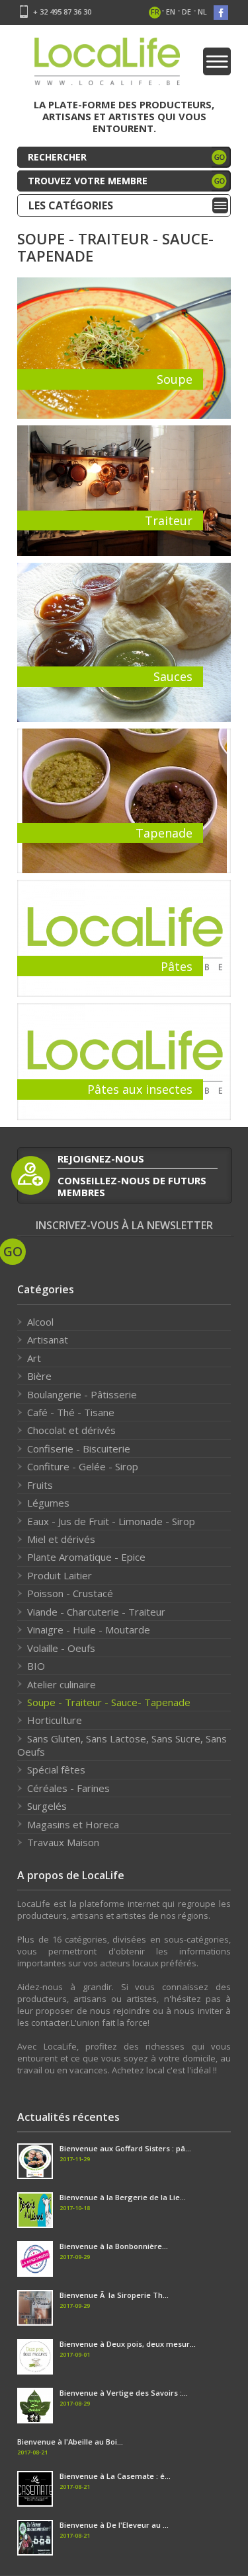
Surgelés (47, 1806)
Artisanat (48, 1340)
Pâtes (177, 966)
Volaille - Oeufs (61, 1648)
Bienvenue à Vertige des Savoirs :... (124, 2393)
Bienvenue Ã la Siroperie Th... (114, 2295)
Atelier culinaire (62, 1684)
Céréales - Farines (68, 1788)
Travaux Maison (63, 1842)
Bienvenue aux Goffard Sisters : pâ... (125, 2148)
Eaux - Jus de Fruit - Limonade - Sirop (111, 1521)
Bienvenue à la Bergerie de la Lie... (123, 2197)
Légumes (48, 1503)
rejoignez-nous (101, 1159)
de (186, 12)
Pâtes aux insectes (140, 1089)
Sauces (173, 676)
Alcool (40, 1322)
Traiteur (169, 520)
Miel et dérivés (61, 1539)
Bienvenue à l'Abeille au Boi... (70, 2442)
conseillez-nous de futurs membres (132, 1186)
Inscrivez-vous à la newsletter (124, 1226)
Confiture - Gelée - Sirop (83, 1466)
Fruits (40, 1485)
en (171, 12)
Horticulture (55, 1720)
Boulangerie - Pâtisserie (82, 1394)
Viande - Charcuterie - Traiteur (96, 1612)
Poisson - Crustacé (70, 1593)
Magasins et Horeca (73, 1824)
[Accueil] (107, 66)
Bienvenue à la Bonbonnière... (114, 2246)
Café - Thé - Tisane (71, 1412)
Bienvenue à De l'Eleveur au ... (114, 2525)
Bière (39, 1376)
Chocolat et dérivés (71, 1430)
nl (202, 12)
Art (34, 1358)
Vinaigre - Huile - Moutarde (89, 1629)
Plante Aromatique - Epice (86, 1557)
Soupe (175, 379)
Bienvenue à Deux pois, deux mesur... (128, 2344)
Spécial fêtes (56, 1770)
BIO (36, 1666)
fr (155, 12)
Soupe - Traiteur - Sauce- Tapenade (109, 1702)
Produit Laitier (60, 1575)
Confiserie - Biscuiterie (79, 1449)
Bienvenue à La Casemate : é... (115, 2476)
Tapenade (164, 833)
